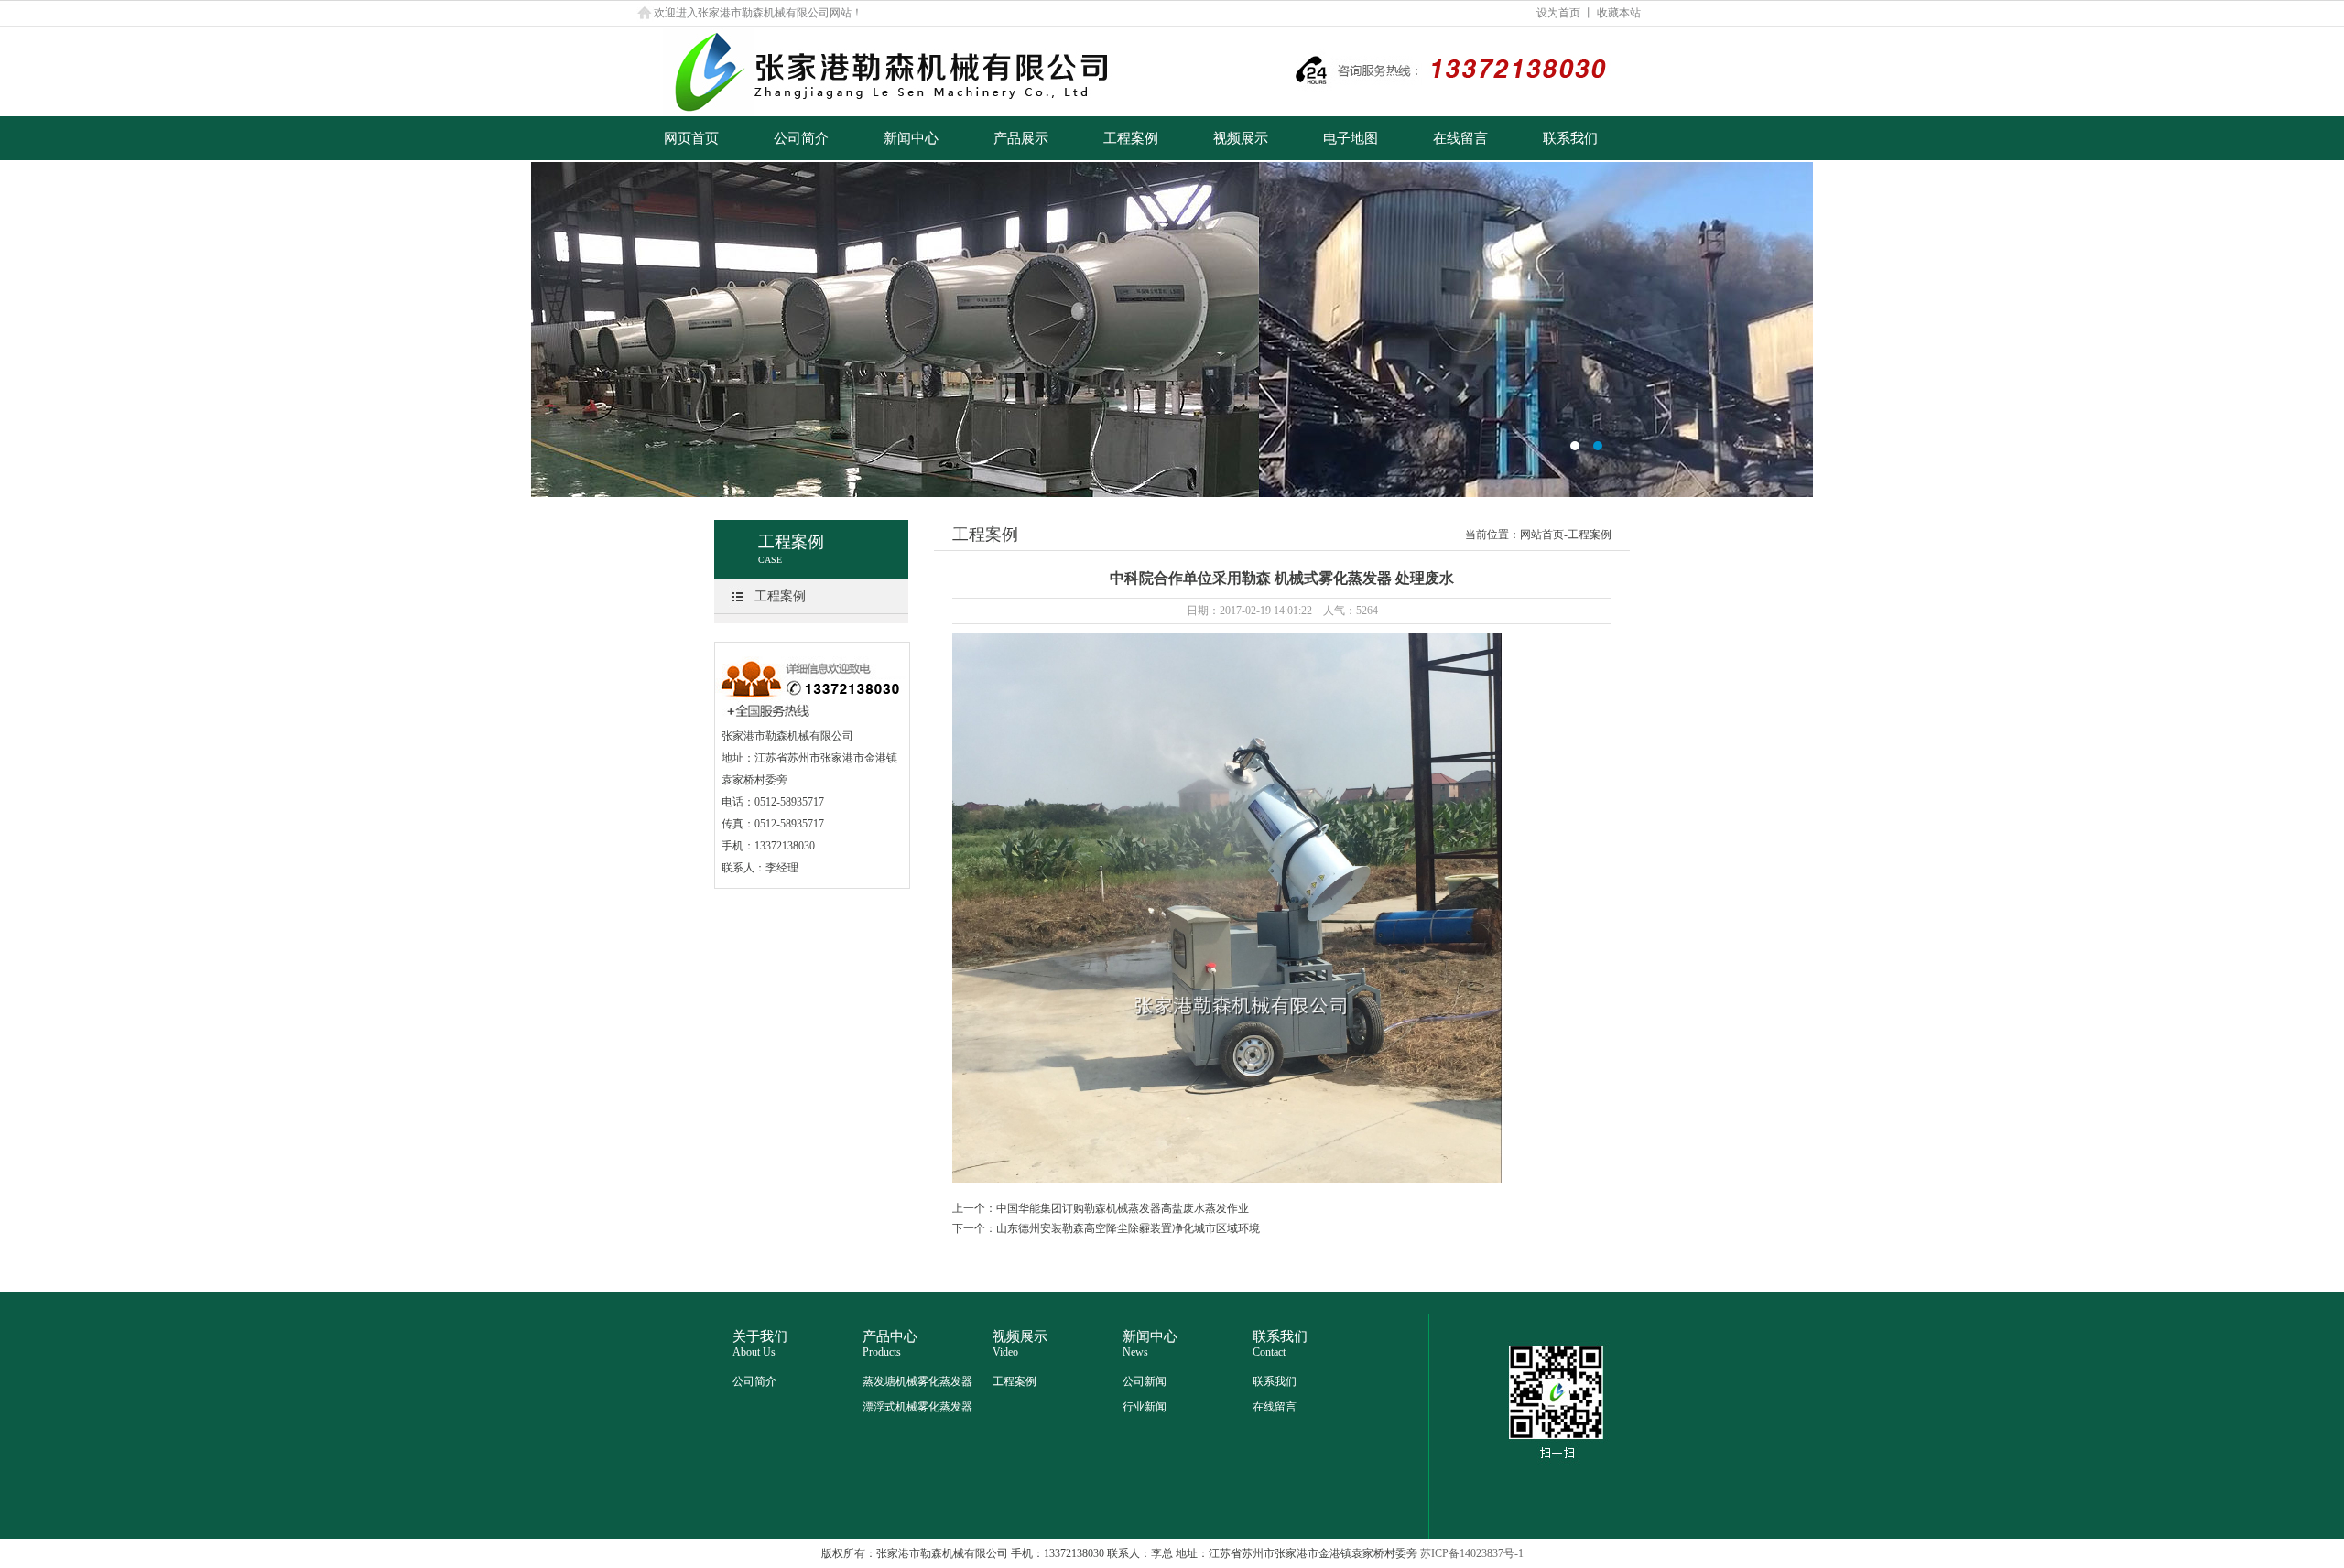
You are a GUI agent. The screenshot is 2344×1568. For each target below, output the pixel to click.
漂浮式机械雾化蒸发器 (917, 1407)
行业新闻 (1145, 1407)
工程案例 (1131, 138)
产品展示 (1021, 138)
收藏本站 (1619, 13)
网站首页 (1542, 535)
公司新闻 (1145, 1381)
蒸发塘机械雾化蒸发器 (917, 1381)
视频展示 (1241, 138)
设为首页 (1558, 13)
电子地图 (1351, 138)
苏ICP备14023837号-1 (1472, 1553)
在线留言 (1460, 138)
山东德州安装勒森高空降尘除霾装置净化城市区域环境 (1128, 1228)
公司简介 (801, 138)
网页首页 (691, 138)
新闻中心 (911, 138)
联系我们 (1570, 138)
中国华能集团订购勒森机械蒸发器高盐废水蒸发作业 (1123, 1208)
